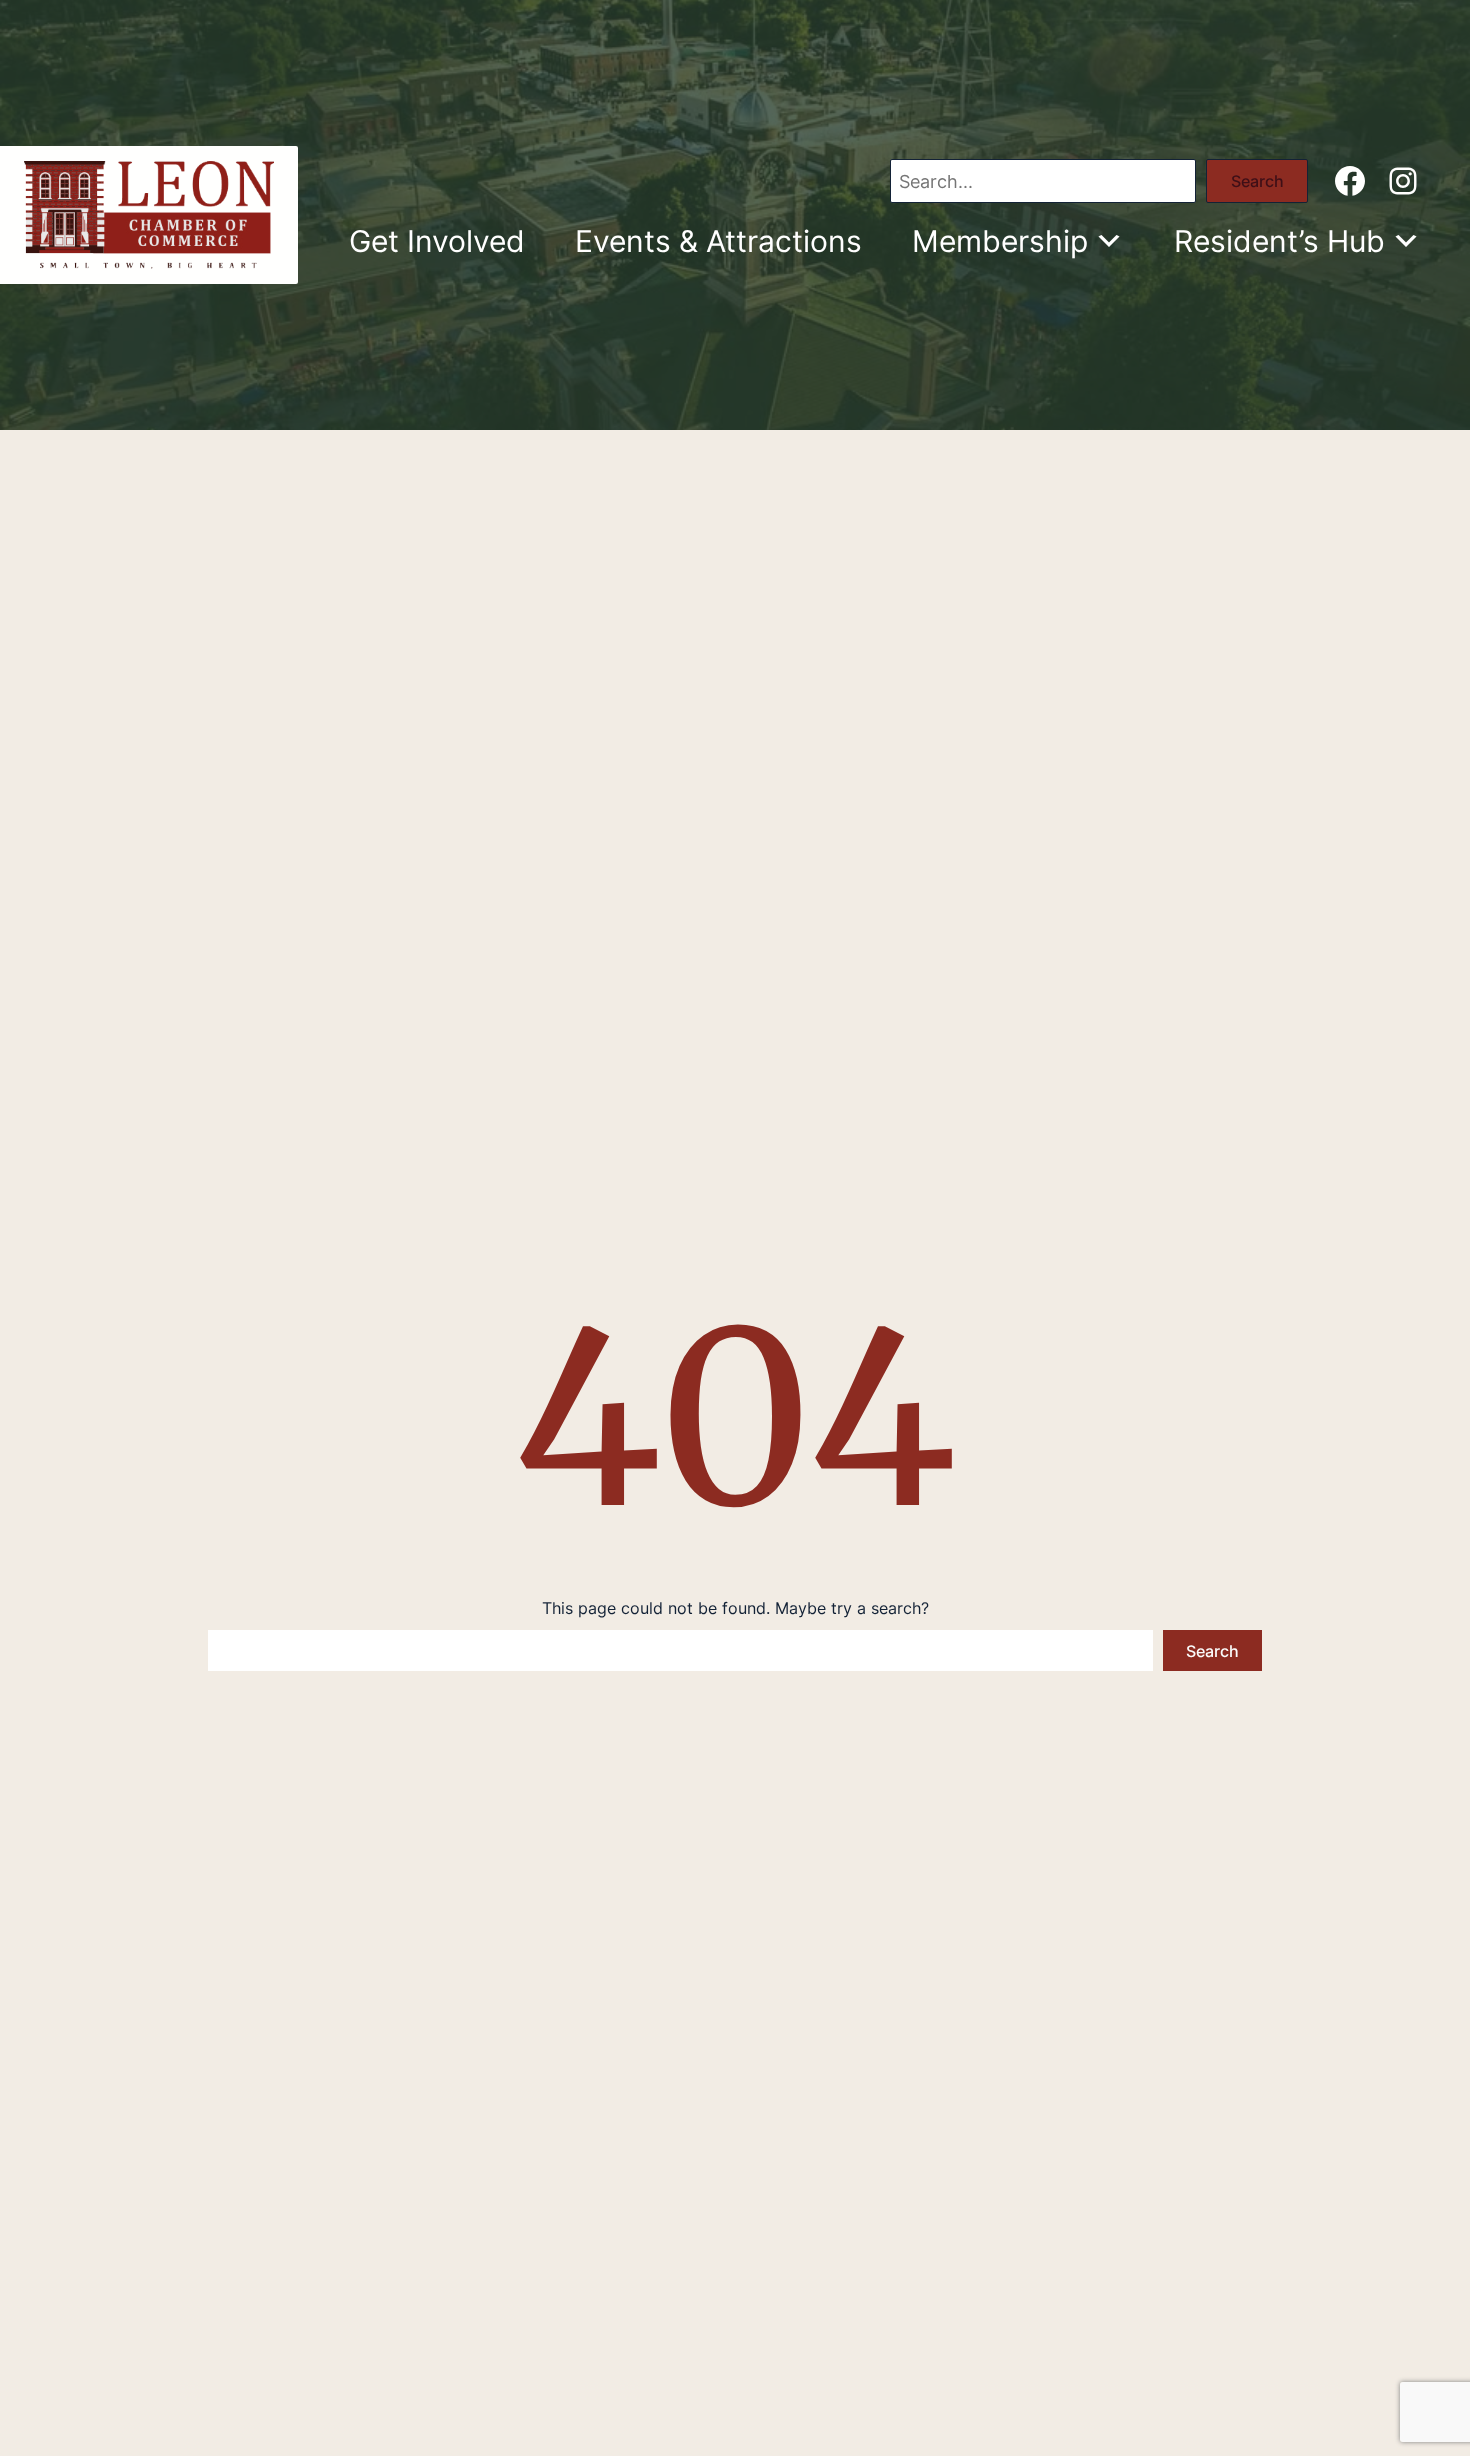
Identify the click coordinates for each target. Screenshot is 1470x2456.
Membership (1000, 241)
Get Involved (437, 241)
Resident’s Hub (1279, 241)
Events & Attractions (718, 241)
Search (1257, 181)
